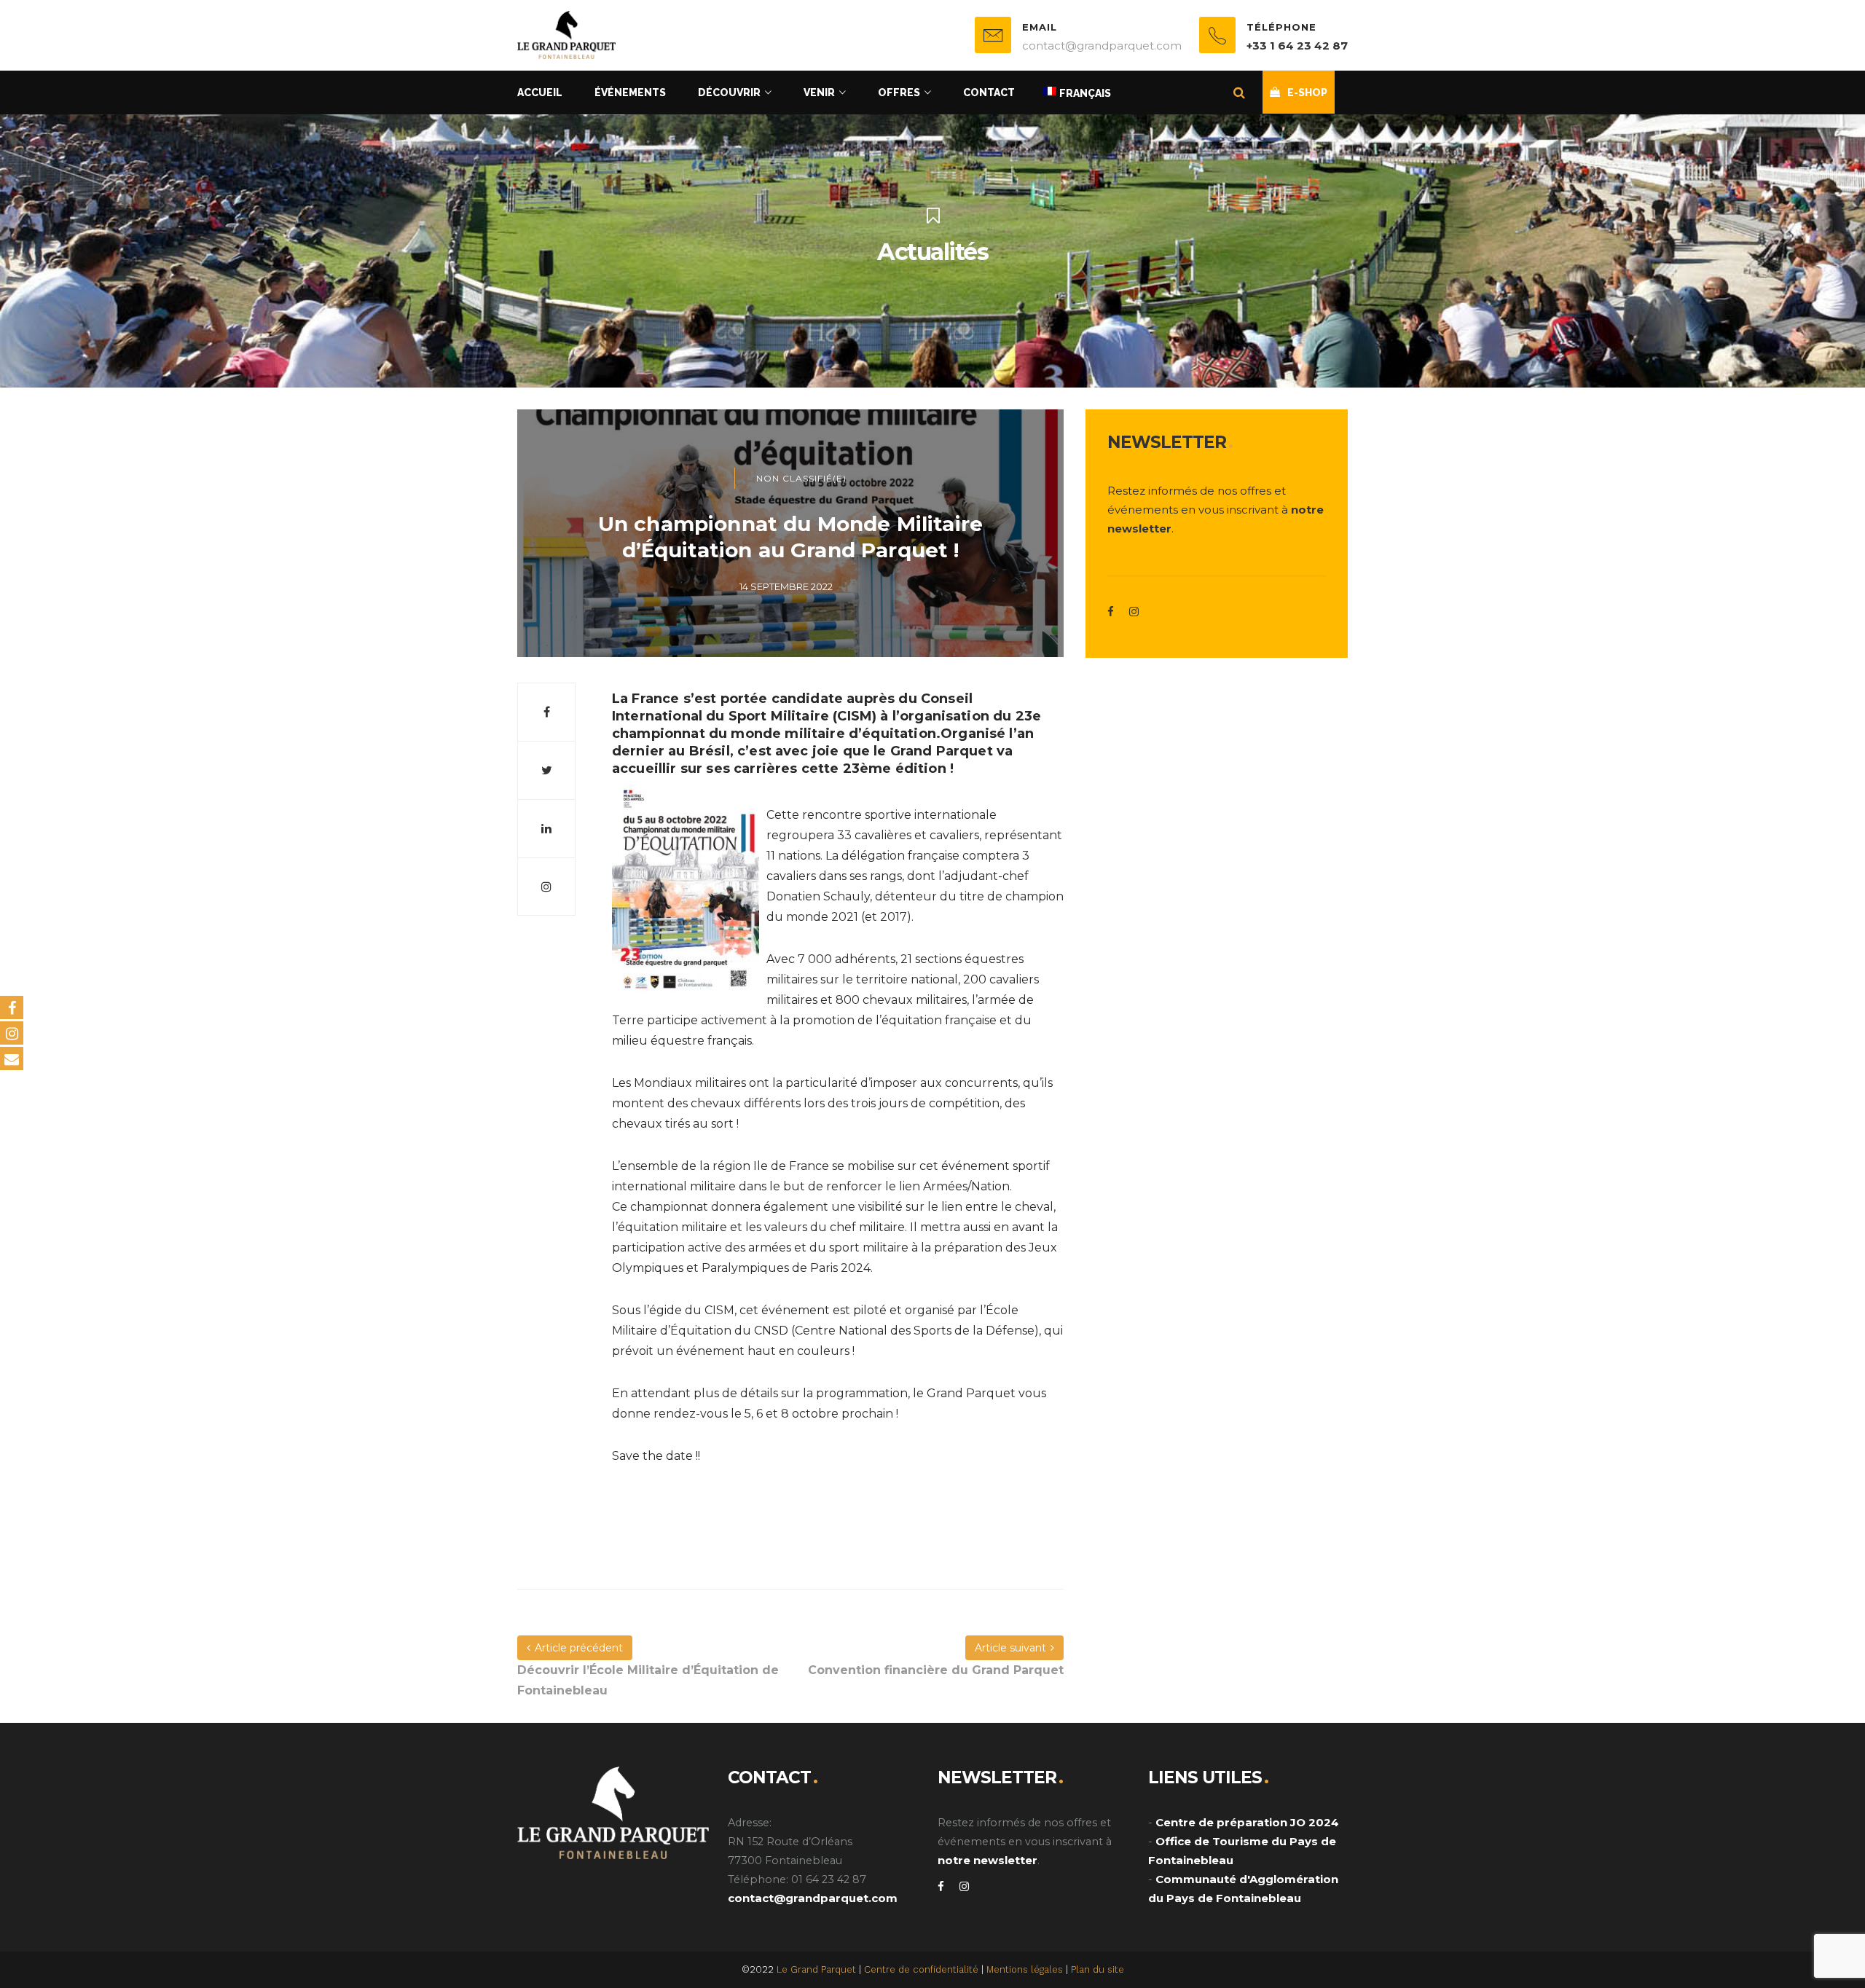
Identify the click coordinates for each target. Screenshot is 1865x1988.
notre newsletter (988, 1860)
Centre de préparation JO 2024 (1247, 1822)
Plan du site (1098, 1969)
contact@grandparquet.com (813, 1898)
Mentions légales (1025, 1969)
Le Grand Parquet (816, 1969)
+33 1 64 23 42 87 (1297, 46)
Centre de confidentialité (921, 1969)
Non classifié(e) (801, 478)
